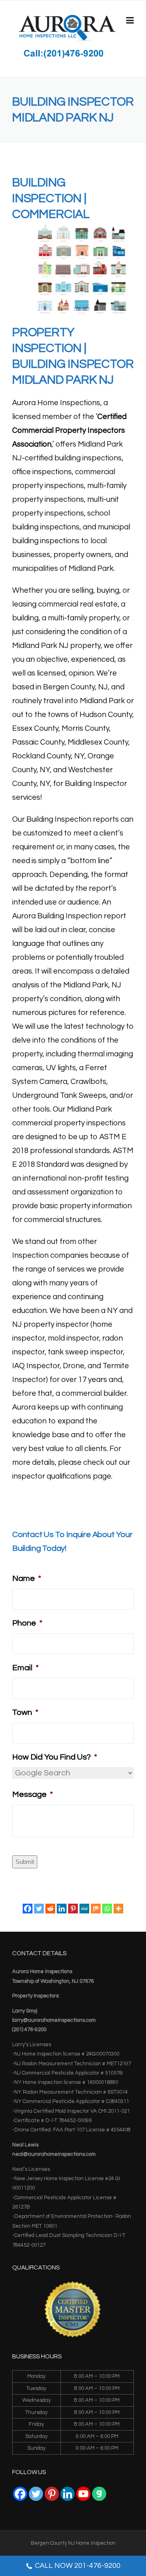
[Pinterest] (73, 1909)
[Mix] (96, 1909)
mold (56, 1338)
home (102, 1325)
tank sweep (68, 1352)
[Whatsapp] (107, 1909)
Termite (116, 1366)
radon (113, 1338)
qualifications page (79, 1476)
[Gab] (99, 2494)
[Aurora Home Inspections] (67, 28)
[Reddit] (50, 1909)
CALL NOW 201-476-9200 (78, 2566)
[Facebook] (28, 1909)
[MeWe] (84, 1909)
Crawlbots (88, 1082)
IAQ (18, 1366)
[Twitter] (39, 1909)
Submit (25, 1862)
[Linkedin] (62, 1909)
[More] (118, 1909)
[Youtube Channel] (83, 2494)
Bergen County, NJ (75, 687)
